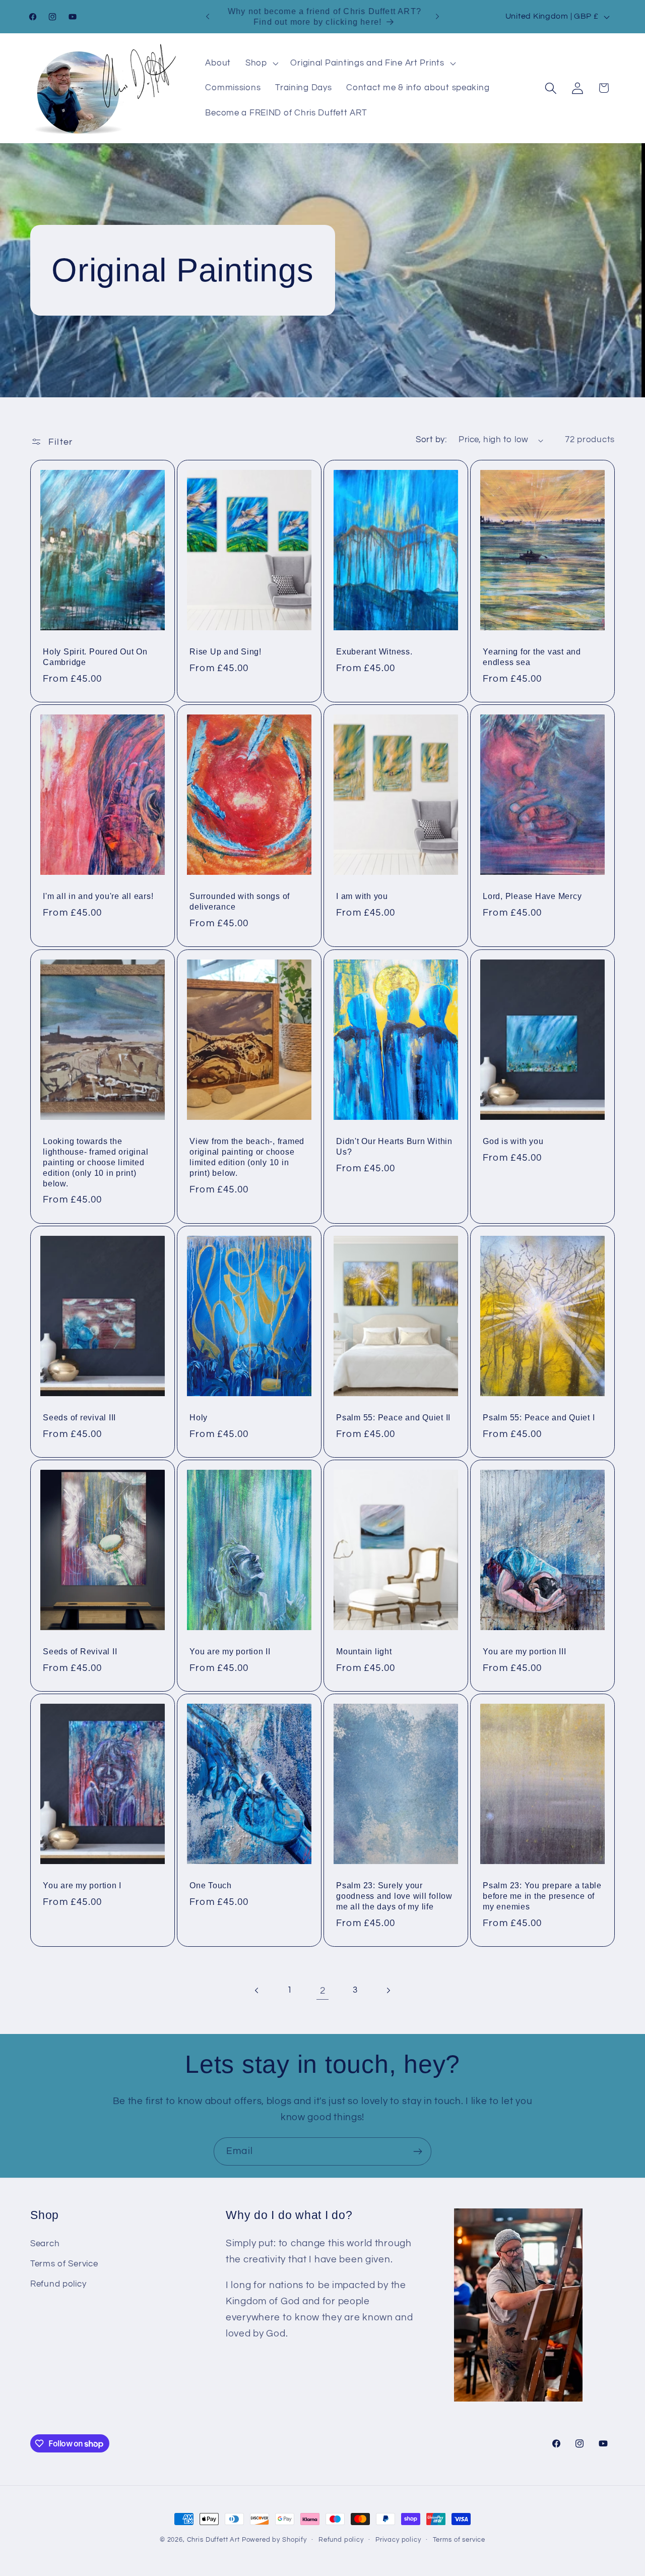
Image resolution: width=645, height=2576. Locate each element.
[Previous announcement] (208, 17)
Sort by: (431, 440)
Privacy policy (398, 2540)
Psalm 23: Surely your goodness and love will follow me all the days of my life (394, 1896)
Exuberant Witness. (374, 651)
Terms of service (459, 2540)
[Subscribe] (417, 2151)
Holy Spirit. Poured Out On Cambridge (95, 657)
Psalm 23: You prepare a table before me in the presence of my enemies (542, 1896)
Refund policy (58, 2284)
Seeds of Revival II (80, 1651)
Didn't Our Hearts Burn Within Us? (394, 1146)
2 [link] (323, 1991)
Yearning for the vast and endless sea (532, 657)
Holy (199, 1417)
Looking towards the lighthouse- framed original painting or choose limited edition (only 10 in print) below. (95, 1162)
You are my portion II (230, 1651)
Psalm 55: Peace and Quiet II (393, 1417)
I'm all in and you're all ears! (98, 896)
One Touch (211, 1886)
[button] (261, 63)
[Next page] (388, 1991)
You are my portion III (525, 1651)
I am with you (362, 896)
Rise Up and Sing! (225, 651)
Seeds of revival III (79, 1417)
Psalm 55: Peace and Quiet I (539, 1417)
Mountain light (364, 1651)
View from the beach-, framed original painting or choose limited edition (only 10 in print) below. (247, 1157)
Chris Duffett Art (213, 2540)
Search (45, 2244)
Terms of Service (64, 2264)
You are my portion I (82, 1886)
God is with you (513, 1141)
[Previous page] (257, 1991)
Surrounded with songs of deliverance (240, 902)
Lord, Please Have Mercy (532, 896)
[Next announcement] (437, 17)
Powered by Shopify (274, 2540)
